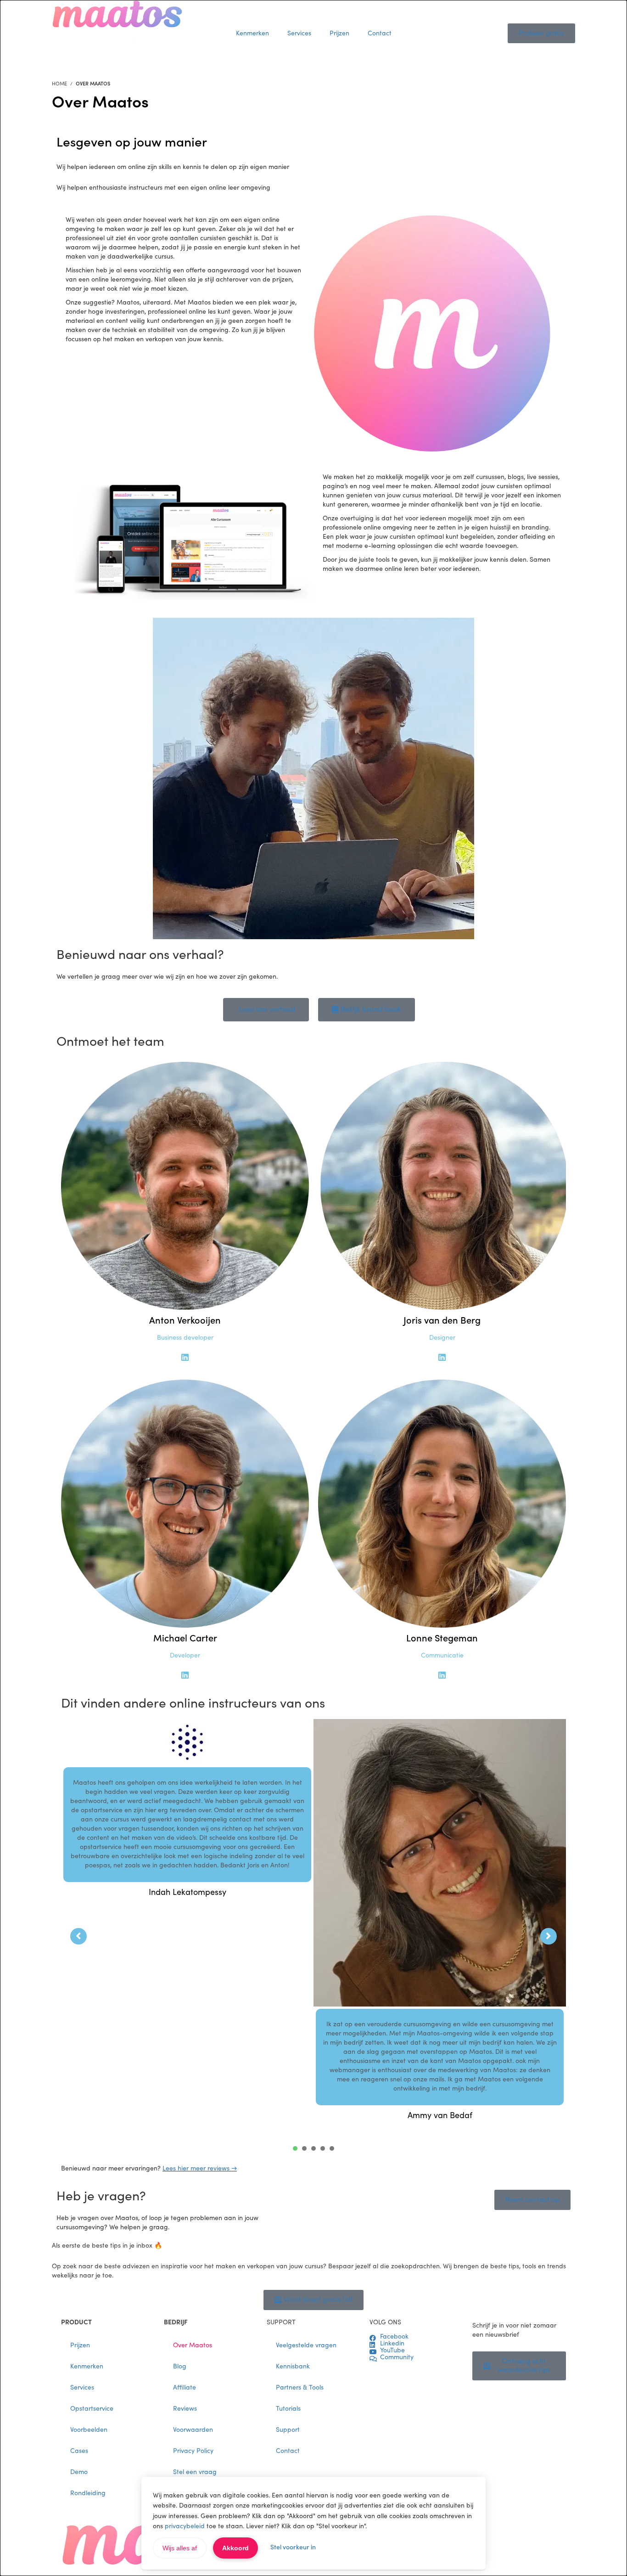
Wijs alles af (180, 2548)
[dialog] (313, 1288)
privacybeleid (185, 2526)
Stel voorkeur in (293, 2548)
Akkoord (235, 2548)
